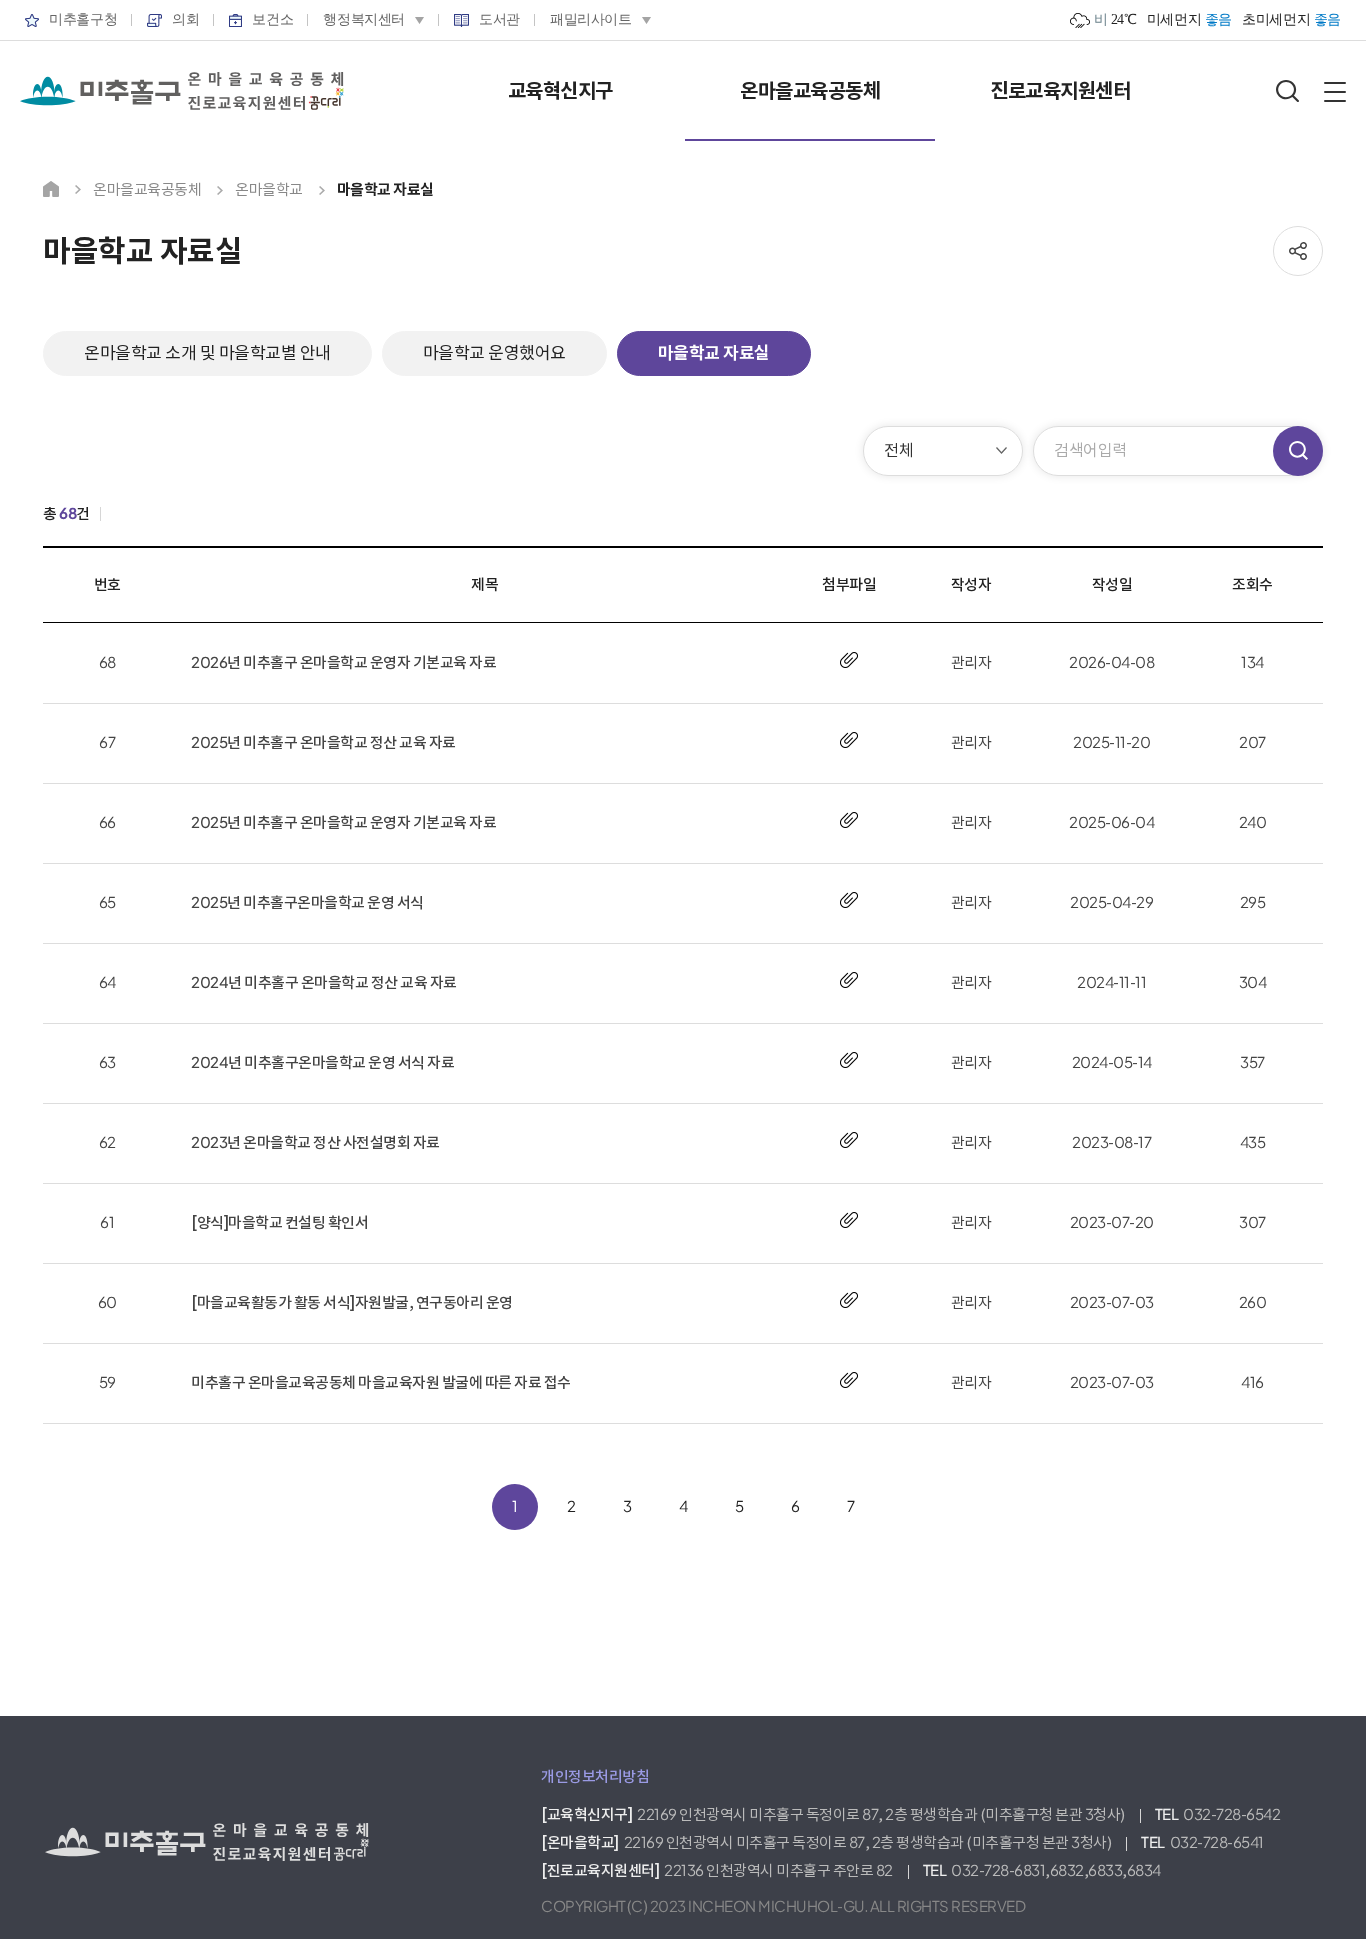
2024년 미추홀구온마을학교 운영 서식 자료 (322, 1062)
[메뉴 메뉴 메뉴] (1335, 91)
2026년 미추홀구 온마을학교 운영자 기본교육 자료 (343, 662)
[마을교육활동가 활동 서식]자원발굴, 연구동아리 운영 (352, 1302)
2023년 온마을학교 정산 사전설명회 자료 (315, 1142)
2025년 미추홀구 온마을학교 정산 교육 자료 (323, 742)
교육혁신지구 (560, 91)
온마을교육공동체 (810, 91)
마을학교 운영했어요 (494, 353)
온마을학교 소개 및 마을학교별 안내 (207, 353)
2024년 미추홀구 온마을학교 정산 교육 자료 (324, 982)
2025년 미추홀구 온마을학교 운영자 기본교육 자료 (343, 822)
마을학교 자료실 (714, 353)
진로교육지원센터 (1060, 91)
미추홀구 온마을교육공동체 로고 (182, 91)
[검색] (1287, 91)
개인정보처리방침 (595, 1776)
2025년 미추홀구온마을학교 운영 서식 (307, 902)
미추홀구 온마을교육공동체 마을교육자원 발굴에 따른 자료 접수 (381, 1382)
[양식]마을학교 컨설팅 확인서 (279, 1222)
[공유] (1298, 251)
